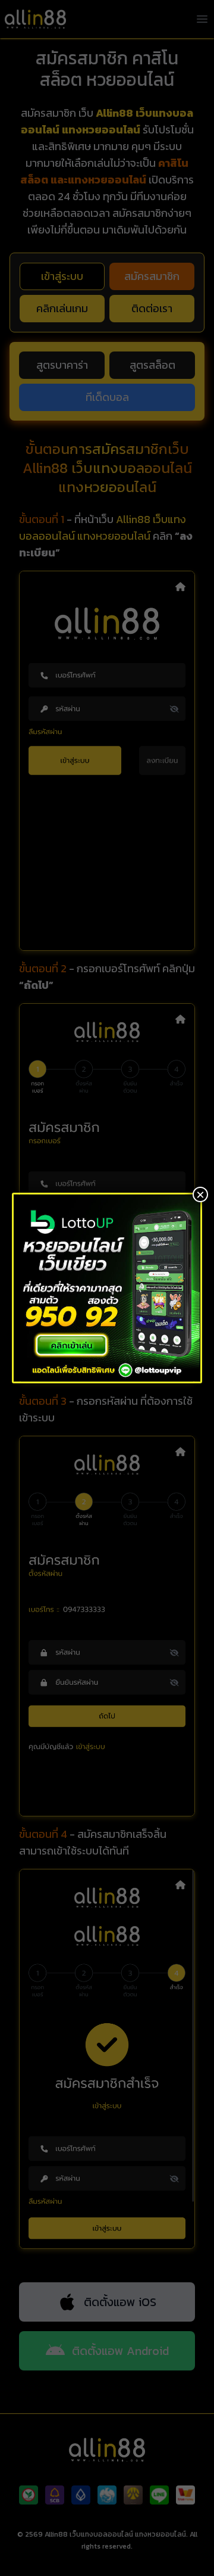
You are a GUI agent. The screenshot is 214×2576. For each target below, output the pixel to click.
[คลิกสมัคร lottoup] (107, 1288)
